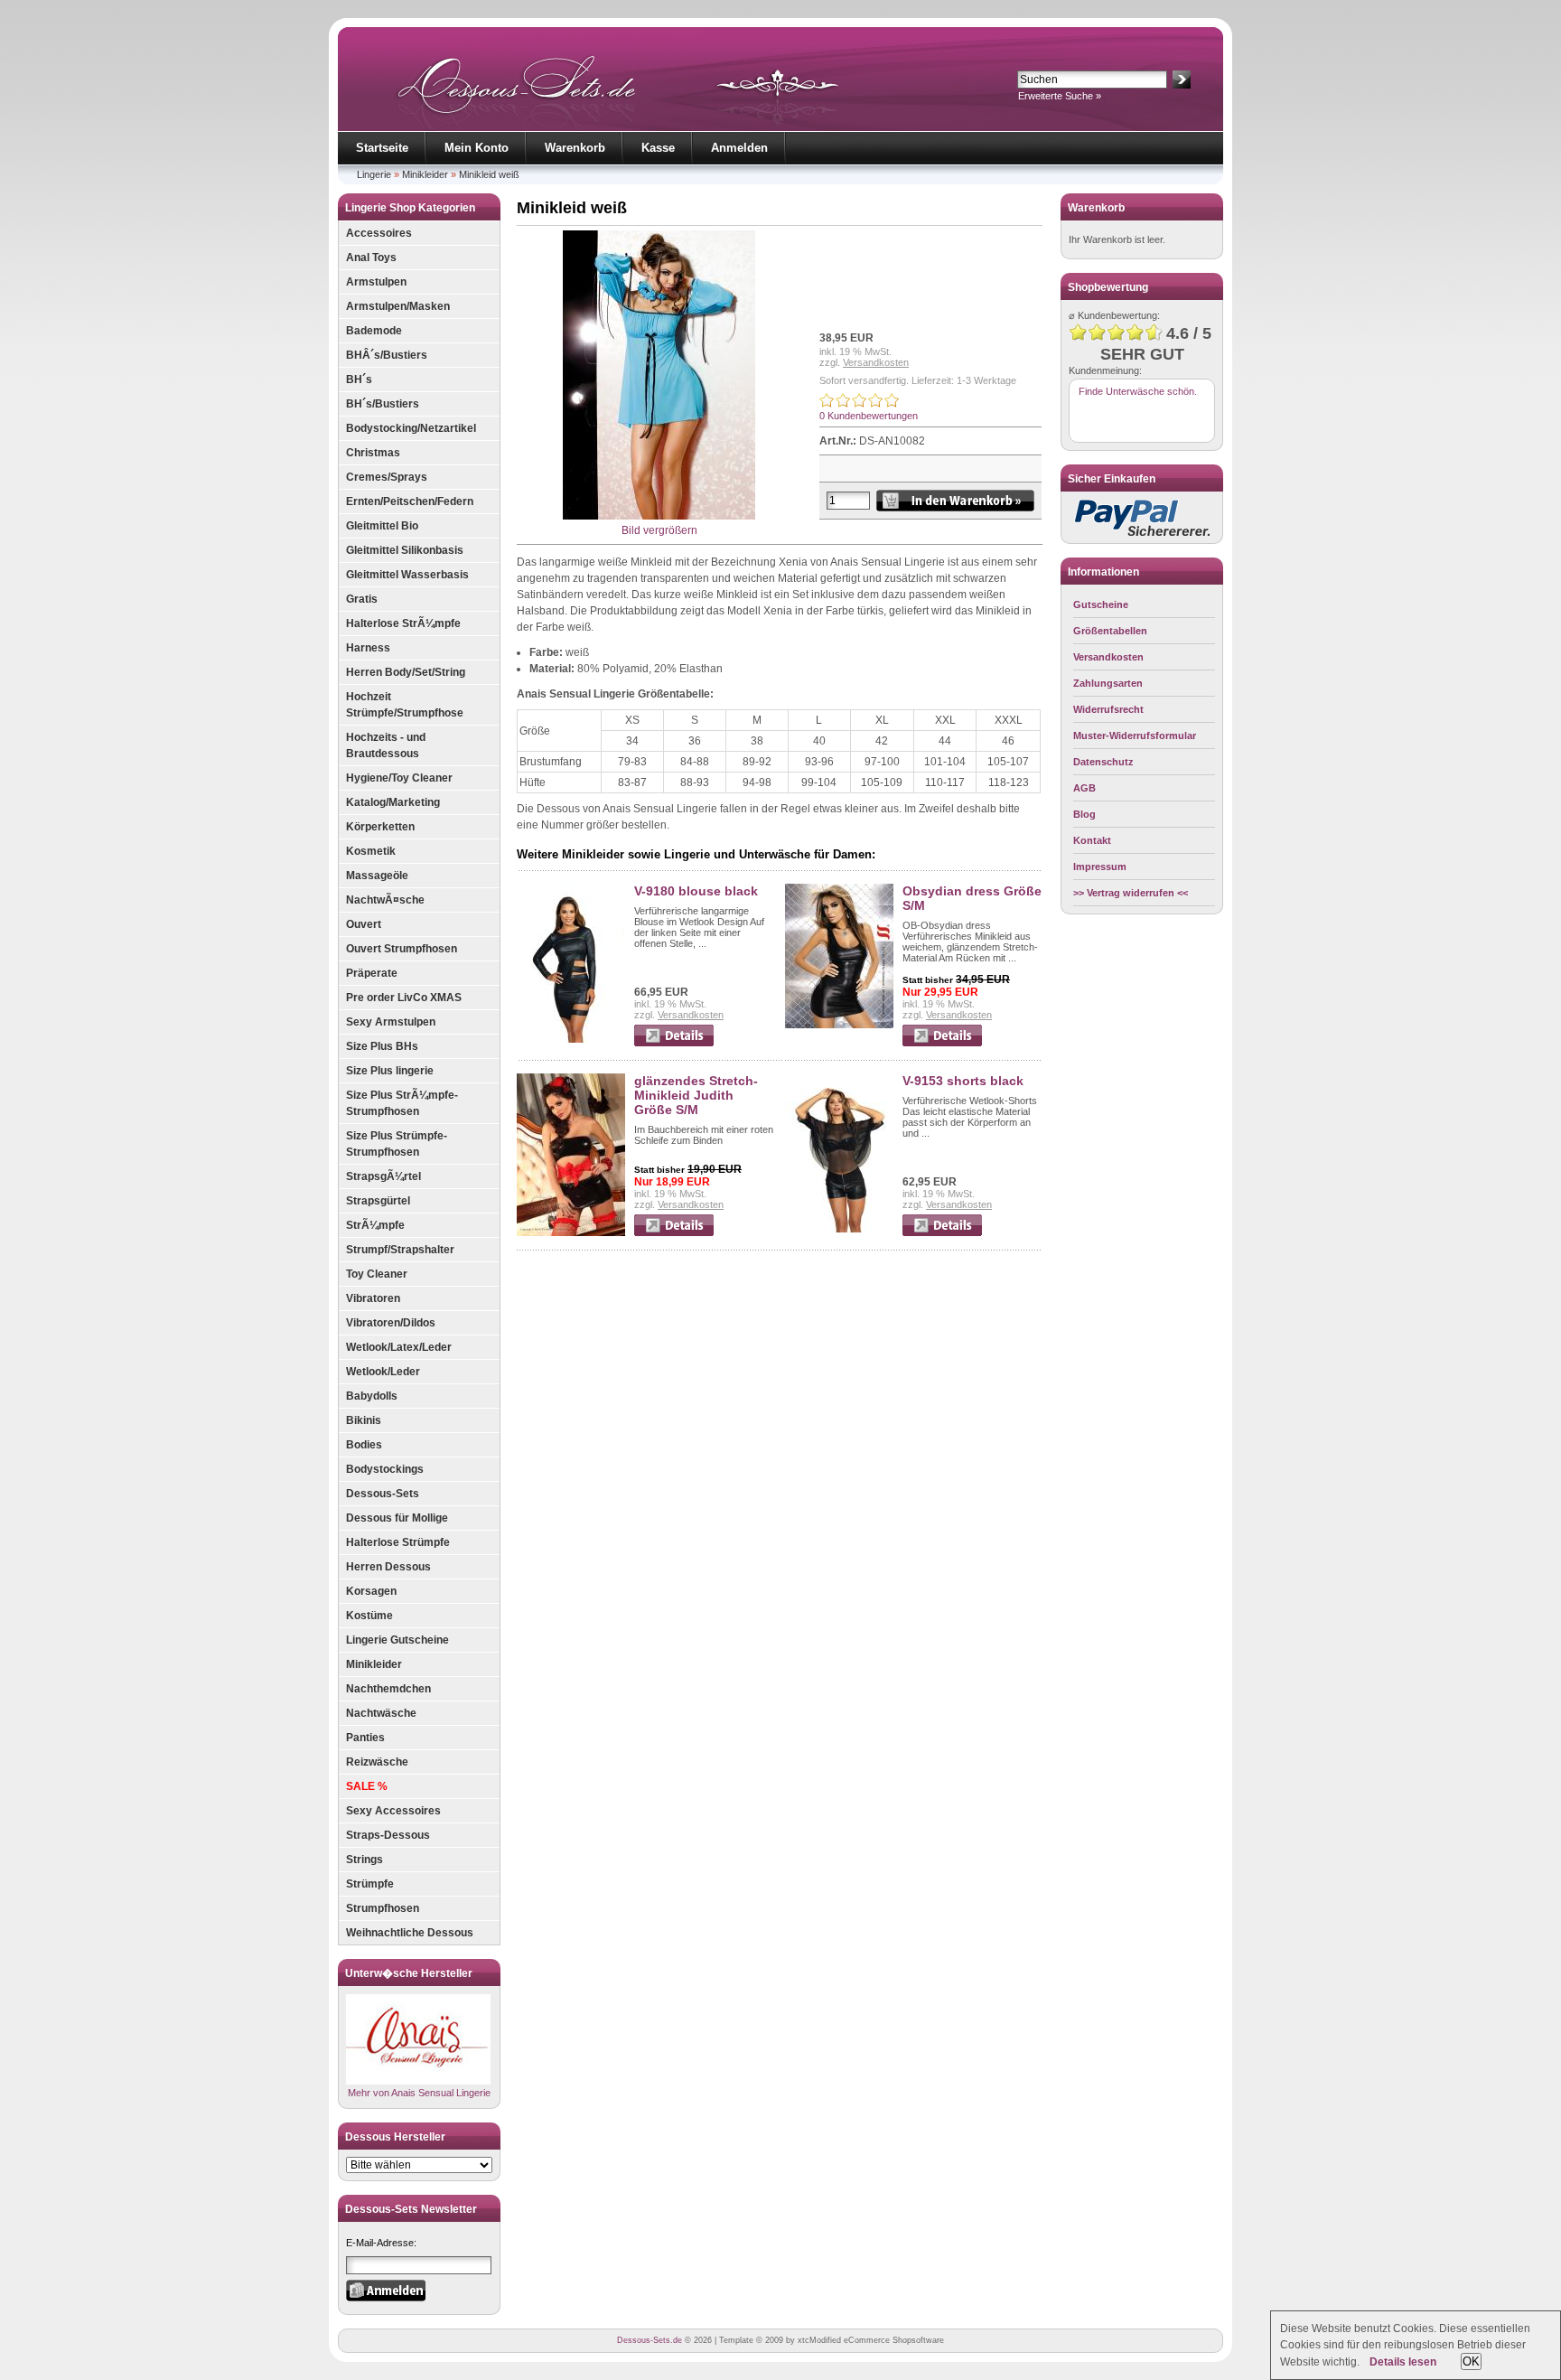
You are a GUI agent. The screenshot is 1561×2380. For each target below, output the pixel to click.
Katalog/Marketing (393, 802)
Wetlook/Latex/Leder (399, 1347)
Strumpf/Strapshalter (400, 1250)
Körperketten (380, 827)
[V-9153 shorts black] (839, 1229)
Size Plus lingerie (390, 1071)
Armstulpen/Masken (398, 306)
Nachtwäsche (381, 1713)
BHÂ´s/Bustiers (387, 355)
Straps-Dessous (388, 1835)
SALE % (367, 1786)
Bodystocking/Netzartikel (411, 428)
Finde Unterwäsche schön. (1138, 391)
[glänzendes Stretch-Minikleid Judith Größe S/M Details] (674, 1232)
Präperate (372, 973)
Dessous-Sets (383, 1494)
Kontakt (1092, 840)
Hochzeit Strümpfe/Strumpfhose (405, 705)
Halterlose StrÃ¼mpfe (403, 623)
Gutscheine (1101, 604)
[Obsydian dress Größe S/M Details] (942, 1043)
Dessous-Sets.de (650, 2340)
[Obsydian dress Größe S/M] (839, 1025)
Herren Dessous (388, 1567)
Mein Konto (477, 148)
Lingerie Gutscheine (397, 1640)
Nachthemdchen (388, 1689)
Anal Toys (371, 258)
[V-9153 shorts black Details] (942, 1232)
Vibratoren (373, 1298)
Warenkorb (575, 148)
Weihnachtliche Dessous (410, 1933)
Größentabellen (1110, 631)
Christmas (373, 453)
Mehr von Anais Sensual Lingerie (419, 2093)
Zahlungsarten (1108, 683)
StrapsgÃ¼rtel (383, 1176)
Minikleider (425, 174)
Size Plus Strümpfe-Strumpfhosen (397, 1144)
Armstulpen (376, 282)
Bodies (364, 1445)
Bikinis (364, 1420)
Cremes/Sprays (387, 477)
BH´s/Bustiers (383, 404)
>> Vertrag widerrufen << (1131, 893)
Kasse (658, 148)
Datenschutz (1103, 762)
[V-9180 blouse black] (571, 1039)
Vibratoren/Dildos (391, 1323)
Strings (365, 1860)
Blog (1084, 814)
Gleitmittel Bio (382, 526)
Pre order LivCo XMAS (404, 998)
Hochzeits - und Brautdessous (386, 745)
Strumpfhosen (383, 1908)
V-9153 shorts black (963, 1081)
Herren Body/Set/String (406, 672)
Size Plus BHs (382, 1046)
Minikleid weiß (489, 174)
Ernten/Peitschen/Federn (410, 501)
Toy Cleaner (377, 1274)
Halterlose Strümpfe (398, 1542)
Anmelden (739, 148)
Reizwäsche (377, 1762)
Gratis (362, 599)
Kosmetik (371, 851)
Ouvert (364, 924)
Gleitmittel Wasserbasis (407, 575)
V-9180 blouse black (696, 891)
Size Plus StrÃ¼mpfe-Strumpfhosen (402, 1103)
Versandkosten (876, 362)
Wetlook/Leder (383, 1372)
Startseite (382, 148)
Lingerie (374, 174)
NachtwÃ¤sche (385, 900)
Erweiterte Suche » (1060, 96)
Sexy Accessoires (393, 1811)
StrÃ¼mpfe (375, 1225)
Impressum (1100, 867)
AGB (1084, 788)
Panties (365, 1738)
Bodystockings (385, 1469)
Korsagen (371, 1591)
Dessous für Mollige (397, 1518)
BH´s (359, 379)
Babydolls (372, 1396)
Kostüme (369, 1616)
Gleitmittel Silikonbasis (405, 550)
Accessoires (379, 233)
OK (1471, 2361)
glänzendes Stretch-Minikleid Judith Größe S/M (696, 1095)
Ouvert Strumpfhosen (402, 949)
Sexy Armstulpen (391, 1022)
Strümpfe (370, 1884)
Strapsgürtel (378, 1201)
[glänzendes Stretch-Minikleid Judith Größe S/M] (571, 1232)
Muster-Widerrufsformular (1135, 736)
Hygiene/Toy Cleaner (399, 778)
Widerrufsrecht (1108, 709)
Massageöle (377, 876)
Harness (368, 648)
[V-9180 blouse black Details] (674, 1043)
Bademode (374, 331)
